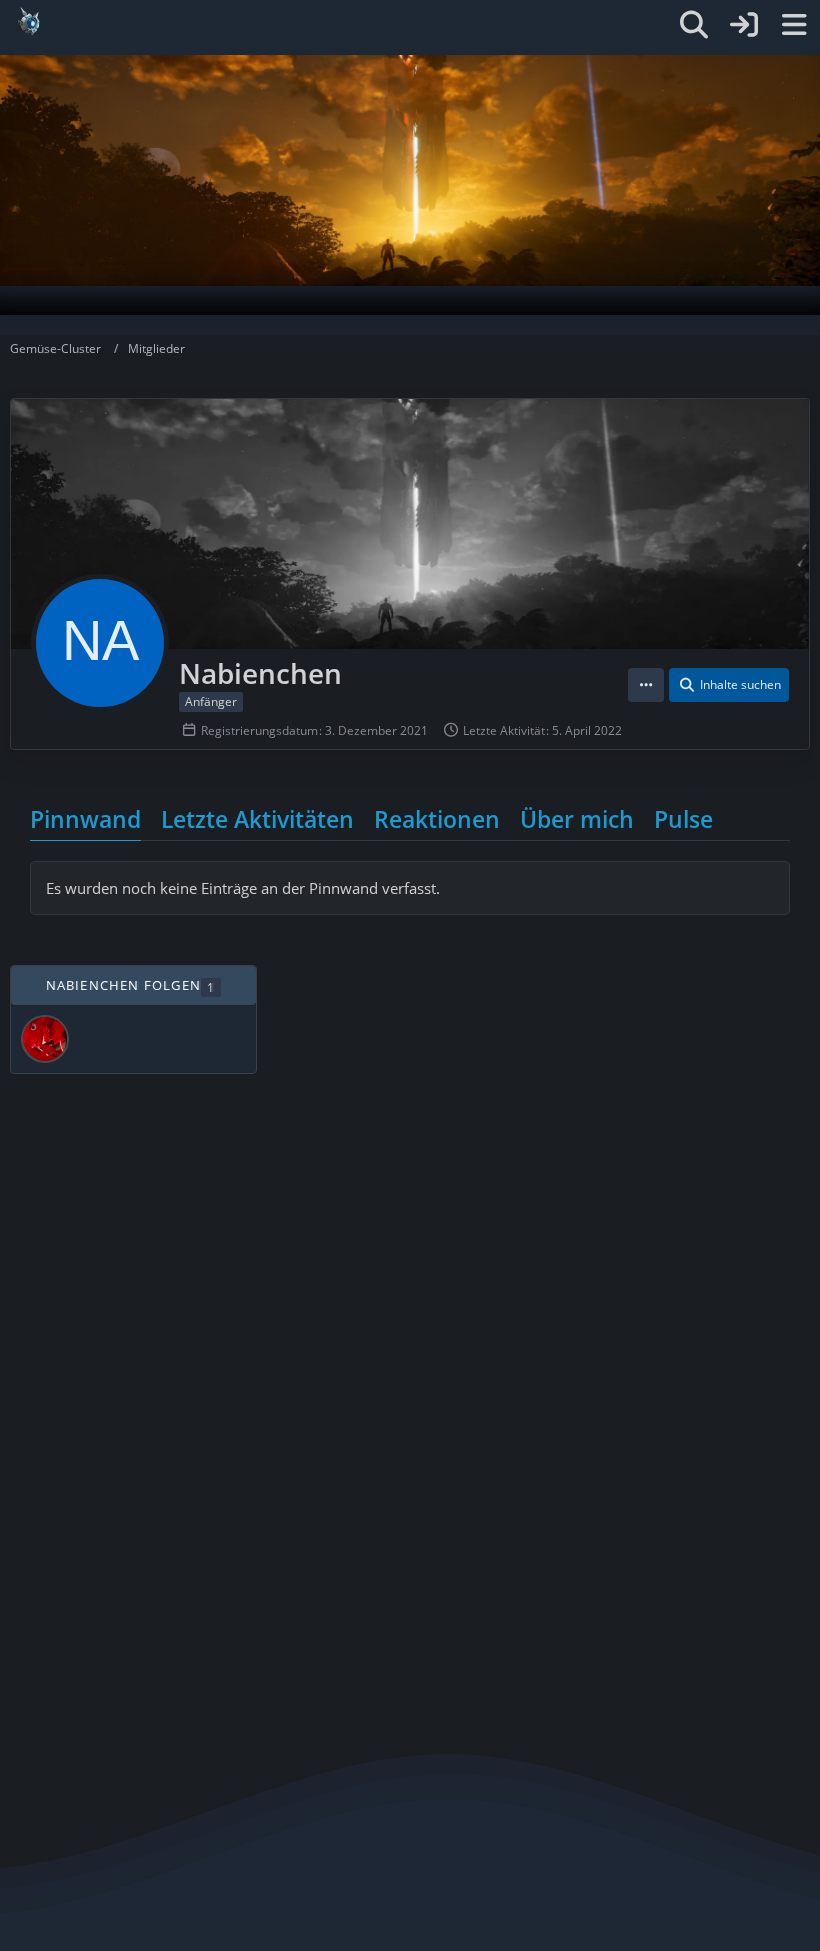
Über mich (577, 819)
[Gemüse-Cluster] (368, 22)
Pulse (683, 819)
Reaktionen (437, 819)
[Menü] (794, 25)
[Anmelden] (744, 25)
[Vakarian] (45, 1039)
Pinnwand (85, 819)
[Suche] (694, 25)
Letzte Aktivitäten (257, 819)
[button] (646, 685)
